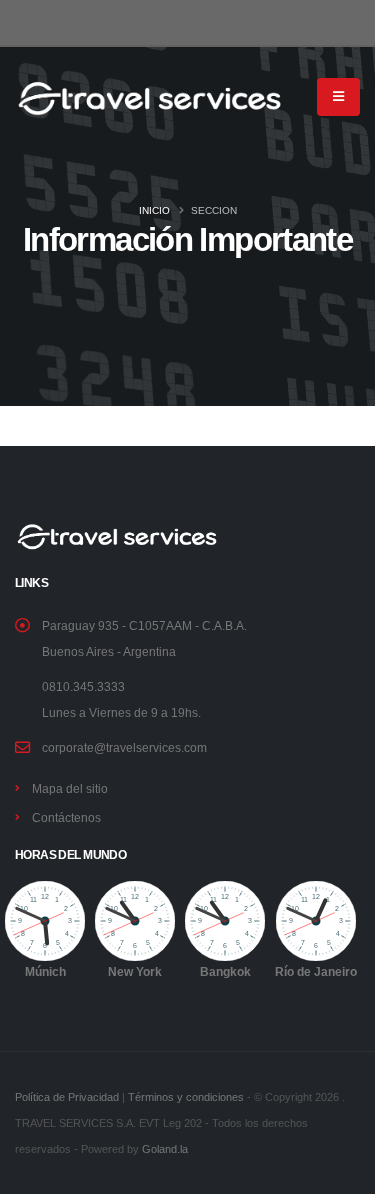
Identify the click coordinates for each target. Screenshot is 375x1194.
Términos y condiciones (186, 1097)
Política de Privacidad (67, 1097)
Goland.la (165, 1149)
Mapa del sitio (70, 788)
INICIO (154, 210)
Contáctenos (66, 817)
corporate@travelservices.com (124, 747)
